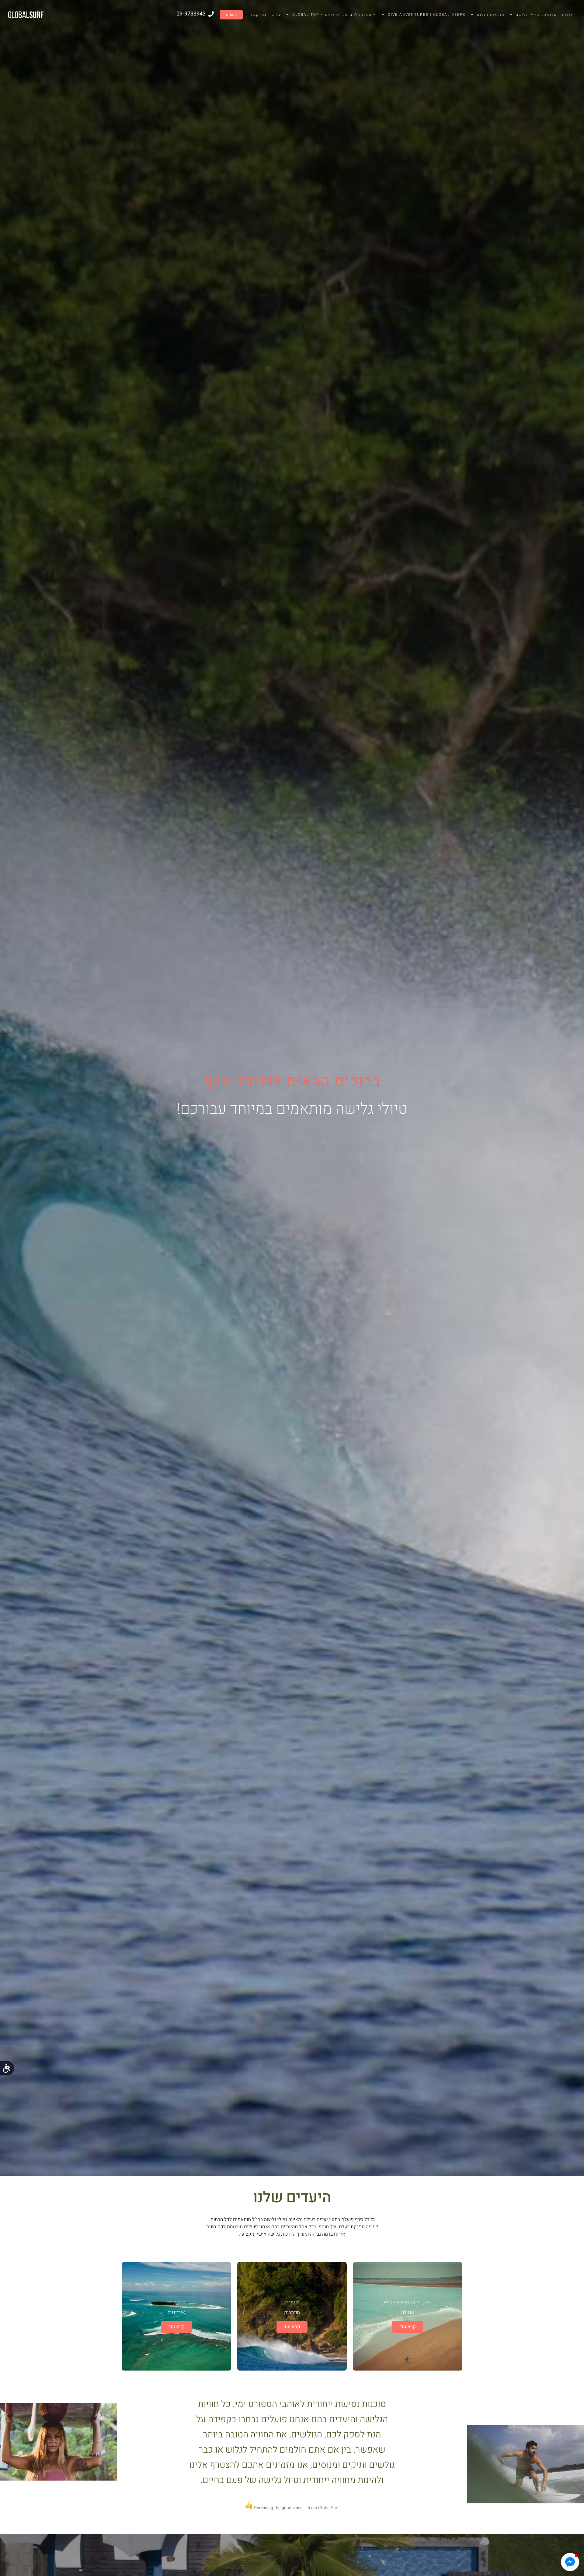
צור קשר (259, 15)
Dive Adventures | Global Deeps (427, 15)
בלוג (276, 15)
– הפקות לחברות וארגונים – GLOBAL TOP (334, 15)
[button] (570, 2562)
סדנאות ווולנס (491, 15)
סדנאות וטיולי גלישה (536, 15)
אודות (568, 15)
